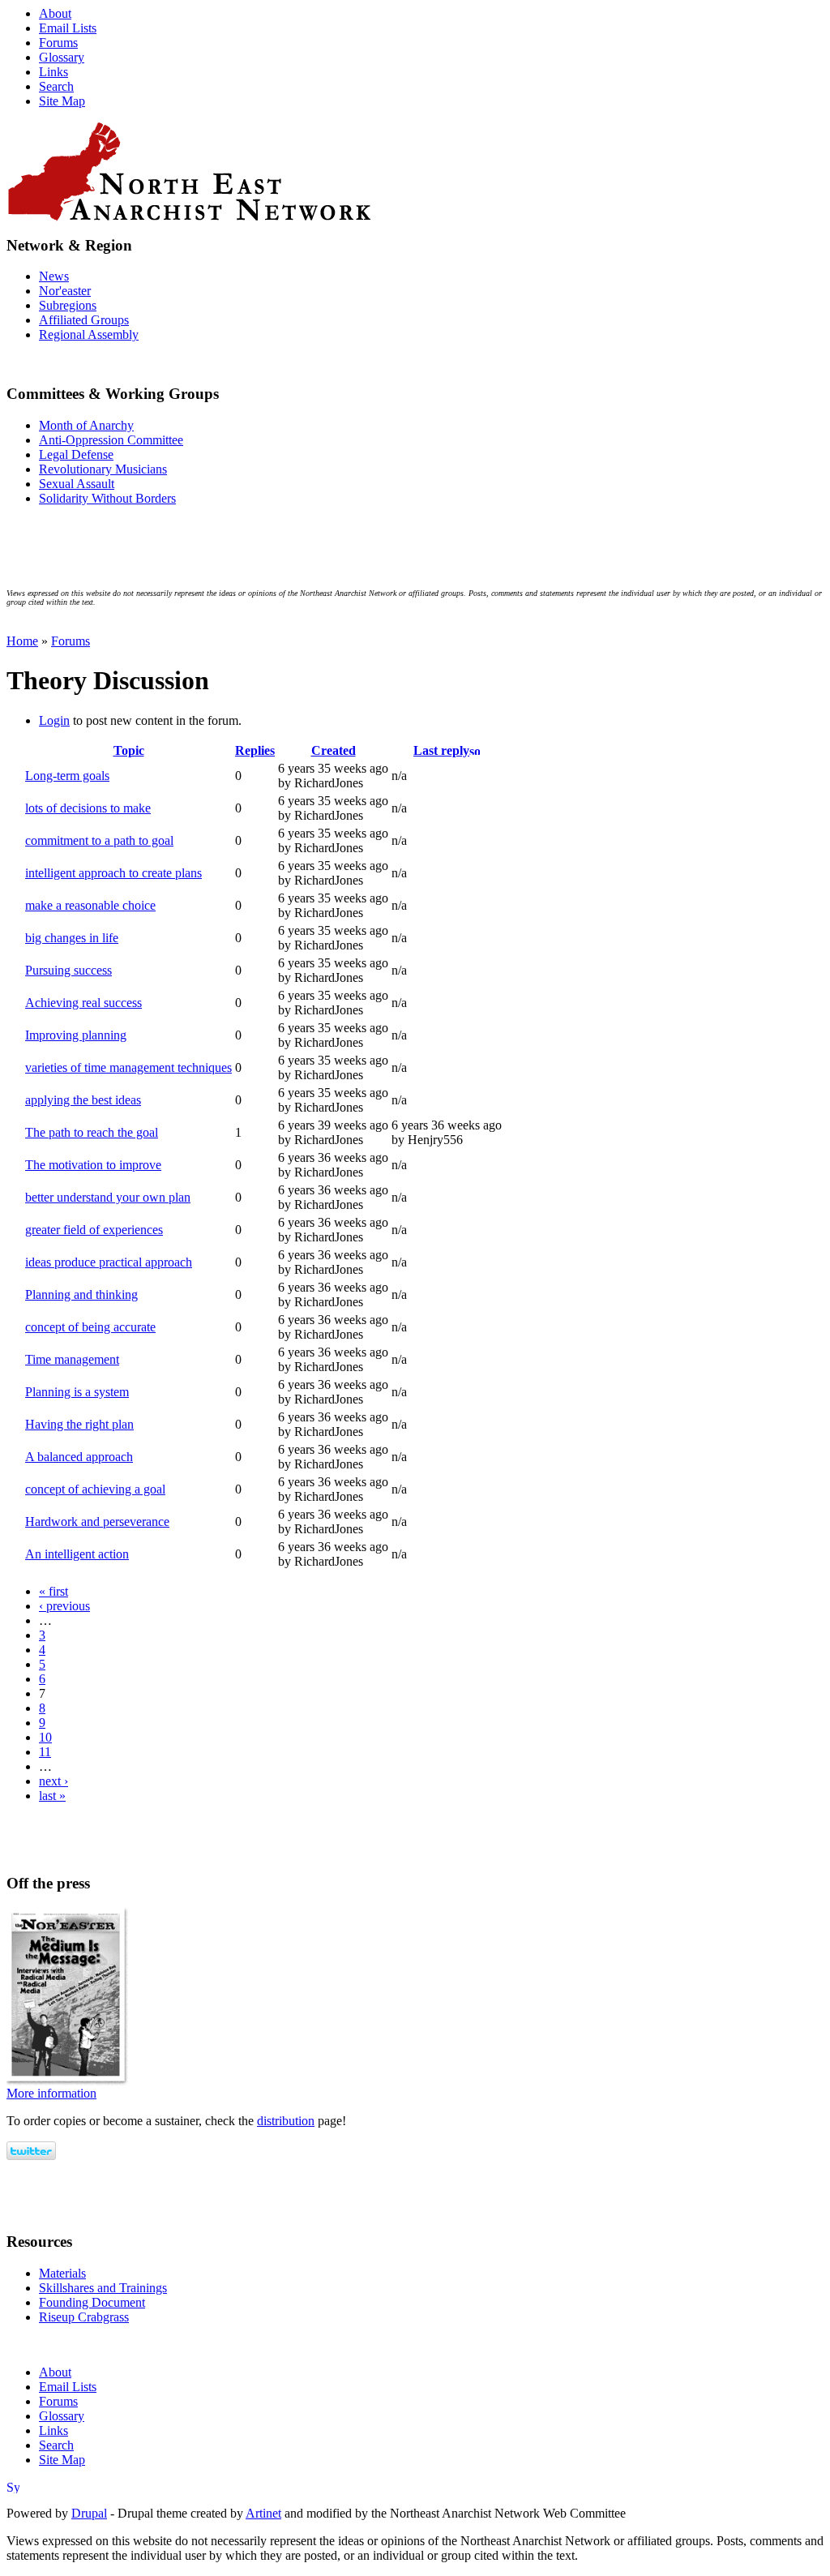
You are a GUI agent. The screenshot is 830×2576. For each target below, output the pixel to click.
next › (53, 1781)
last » (52, 1796)
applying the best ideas (83, 1100)
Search (56, 86)
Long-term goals (67, 776)
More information (51, 2093)
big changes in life (72, 938)
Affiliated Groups (84, 320)
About (55, 13)
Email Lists (68, 28)
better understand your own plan (108, 1197)
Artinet (263, 2513)
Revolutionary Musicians (103, 469)
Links (53, 72)
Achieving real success (83, 1003)
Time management (72, 1359)
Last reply (441, 750)
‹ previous (64, 1606)
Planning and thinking (81, 1294)
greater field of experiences (94, 1230)
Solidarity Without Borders (107, 498)
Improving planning (76, 1035)
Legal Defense (76, 454)
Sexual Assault (77, 484)
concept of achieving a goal (95, 1489)
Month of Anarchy (86, 425)
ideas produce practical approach (109, 1262)
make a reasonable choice (90, 905)
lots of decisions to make (88, 808)
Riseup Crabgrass (84, 2317)
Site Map (62, 101)
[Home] (415, 171)
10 (45, 1737)
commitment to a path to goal (99, 840)
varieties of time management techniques (128, 1067)
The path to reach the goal (92, 1132)
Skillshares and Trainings (103, 2288)
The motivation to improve (93, 1165)
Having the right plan (79, 1424)
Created (334, 750)
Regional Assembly (89, 334)
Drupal (89, 2513)
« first (53, 1591)
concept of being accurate (90, 1327)
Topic (129, 750)
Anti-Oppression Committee (111, 440)
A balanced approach (79, 1457)
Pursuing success (68, 970)
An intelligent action (77, 1554)
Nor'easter (65, 291)
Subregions (68, 305)
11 (45, 1752)
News (54, 276)
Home (22, 641)
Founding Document (92, 2302)
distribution (286, 2121)
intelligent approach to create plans (113, 873)
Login (54, 720)
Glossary (62, 57)
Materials (62, 2273)
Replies (255, 750)
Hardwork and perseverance (97, 1522)
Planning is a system (77, 1392)
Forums (58, 43)
